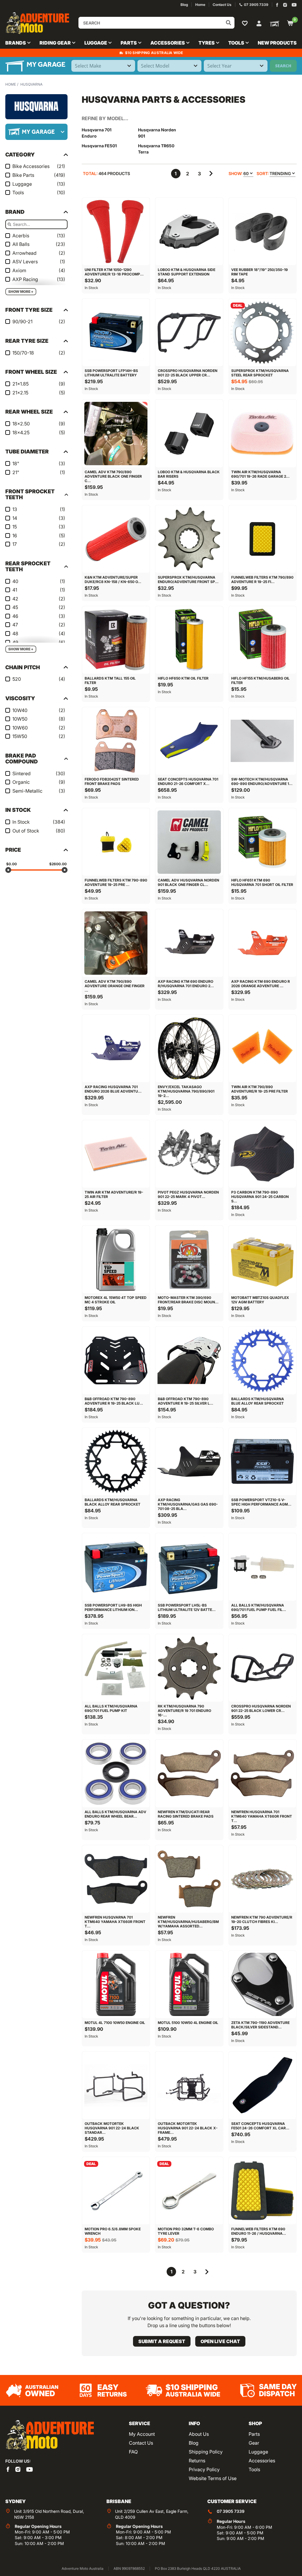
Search (283, 66)
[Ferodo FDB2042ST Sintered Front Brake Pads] (116, 741)
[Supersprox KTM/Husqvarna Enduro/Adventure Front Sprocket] (189, 539)
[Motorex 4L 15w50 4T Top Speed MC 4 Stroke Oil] (116, 1259)
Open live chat (220, 2341)
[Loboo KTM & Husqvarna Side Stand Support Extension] (189, 231)
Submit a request (162, 2341)
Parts (254, 2434)
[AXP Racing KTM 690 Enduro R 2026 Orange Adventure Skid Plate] (262, 943)
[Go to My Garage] (273, 23)
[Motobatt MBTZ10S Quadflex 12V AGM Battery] (262, 1259)
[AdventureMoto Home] (50, 2436)
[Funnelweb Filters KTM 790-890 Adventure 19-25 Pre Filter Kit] (116, 842)
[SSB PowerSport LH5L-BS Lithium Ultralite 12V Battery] (189, 1567)
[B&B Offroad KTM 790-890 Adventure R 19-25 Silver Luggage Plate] (189, 1360)
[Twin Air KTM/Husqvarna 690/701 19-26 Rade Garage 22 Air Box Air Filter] (262, 433)
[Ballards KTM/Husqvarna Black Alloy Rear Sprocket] (116, 1462)
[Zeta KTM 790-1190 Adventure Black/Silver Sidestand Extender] (262, 1984)
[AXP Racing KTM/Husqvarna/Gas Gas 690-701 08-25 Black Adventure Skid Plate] (189, 1462)
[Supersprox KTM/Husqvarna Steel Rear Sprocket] (262, 332)
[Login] (259, 23)
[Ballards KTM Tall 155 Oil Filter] (116, 640)
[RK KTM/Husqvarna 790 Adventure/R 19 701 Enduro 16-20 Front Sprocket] (189, 1668)
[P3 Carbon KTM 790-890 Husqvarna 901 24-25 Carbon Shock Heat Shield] (262, 1154)
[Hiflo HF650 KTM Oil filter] (189, 640)
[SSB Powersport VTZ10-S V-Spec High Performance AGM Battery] (262, 1462)
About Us (199, 2434)
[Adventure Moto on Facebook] (277, 5)
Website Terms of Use (213, 2478)
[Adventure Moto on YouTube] (294, 5)
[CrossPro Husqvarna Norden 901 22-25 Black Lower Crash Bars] (262, 1668)
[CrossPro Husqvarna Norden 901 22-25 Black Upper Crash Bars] (189, 332)
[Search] (229, 23)
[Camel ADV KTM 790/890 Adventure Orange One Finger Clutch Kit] (116, 943)
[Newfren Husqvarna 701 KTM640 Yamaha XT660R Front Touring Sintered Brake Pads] (262, 1773)
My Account (142, 2434)
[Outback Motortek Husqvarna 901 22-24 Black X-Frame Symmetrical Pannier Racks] (189, 2085)
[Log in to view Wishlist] (246, 23)
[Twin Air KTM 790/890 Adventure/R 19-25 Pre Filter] (262, 1049)
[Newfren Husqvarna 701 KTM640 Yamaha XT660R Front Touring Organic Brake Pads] (116, 1879)
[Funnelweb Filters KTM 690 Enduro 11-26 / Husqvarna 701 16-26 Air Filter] (262, 2191)
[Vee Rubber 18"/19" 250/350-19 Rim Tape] (262, 231)
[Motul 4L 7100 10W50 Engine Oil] (116, 1984)
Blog (194, 2443)
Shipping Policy (206, 2452)
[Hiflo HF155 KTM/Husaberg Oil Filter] (262, 640)
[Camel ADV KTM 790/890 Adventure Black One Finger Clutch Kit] (116, 433)
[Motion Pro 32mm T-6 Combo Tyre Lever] (189, 2191)
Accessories (262, 2461)
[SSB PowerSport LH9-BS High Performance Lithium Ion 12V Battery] (116, 1567)
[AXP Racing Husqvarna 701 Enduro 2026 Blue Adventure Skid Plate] (116, 1049)
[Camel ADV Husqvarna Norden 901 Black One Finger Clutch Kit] (189, 842)
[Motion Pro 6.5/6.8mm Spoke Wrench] (116, 2191)
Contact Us (141, 2443)
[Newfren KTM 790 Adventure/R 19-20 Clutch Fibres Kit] (262, 1879)
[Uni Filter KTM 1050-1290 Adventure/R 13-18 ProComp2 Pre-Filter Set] (116, 231)
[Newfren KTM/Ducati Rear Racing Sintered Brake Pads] (189, 1773)
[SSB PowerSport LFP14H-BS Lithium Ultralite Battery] (116, 332)
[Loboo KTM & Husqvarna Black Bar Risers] (189, 433)
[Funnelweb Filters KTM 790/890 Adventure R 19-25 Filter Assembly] (262, 539)
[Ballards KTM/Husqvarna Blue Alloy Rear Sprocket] (262, 1360)
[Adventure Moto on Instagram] (285, 5)
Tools (254, 2469)
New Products (277, 43)
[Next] (211, 174)
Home (11, 84)
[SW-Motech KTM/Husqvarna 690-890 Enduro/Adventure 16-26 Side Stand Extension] (262, 741)
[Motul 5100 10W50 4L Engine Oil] (189, 1984)
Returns (197, 2461)
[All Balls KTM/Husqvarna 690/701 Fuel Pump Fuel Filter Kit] (262, 1567)
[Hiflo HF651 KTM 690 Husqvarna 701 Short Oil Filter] (262, 842)
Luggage (258, 2452)
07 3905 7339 (231, 2511)
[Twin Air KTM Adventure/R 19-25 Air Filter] (116, 1154)
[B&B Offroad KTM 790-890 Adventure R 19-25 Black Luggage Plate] (116, 1360)
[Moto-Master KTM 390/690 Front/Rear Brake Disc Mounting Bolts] (189, 1259)
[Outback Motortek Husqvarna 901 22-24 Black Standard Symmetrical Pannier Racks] (116, 2085)
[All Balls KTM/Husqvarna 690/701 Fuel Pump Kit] (116, 1668)
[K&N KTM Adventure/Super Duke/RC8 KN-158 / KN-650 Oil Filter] (116, 539)
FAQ (133, 2452)
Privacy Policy (204, 2469)
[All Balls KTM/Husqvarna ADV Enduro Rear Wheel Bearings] (116, 1773)
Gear (254, 2443)
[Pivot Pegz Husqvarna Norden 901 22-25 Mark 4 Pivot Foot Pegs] (189, 1154)
